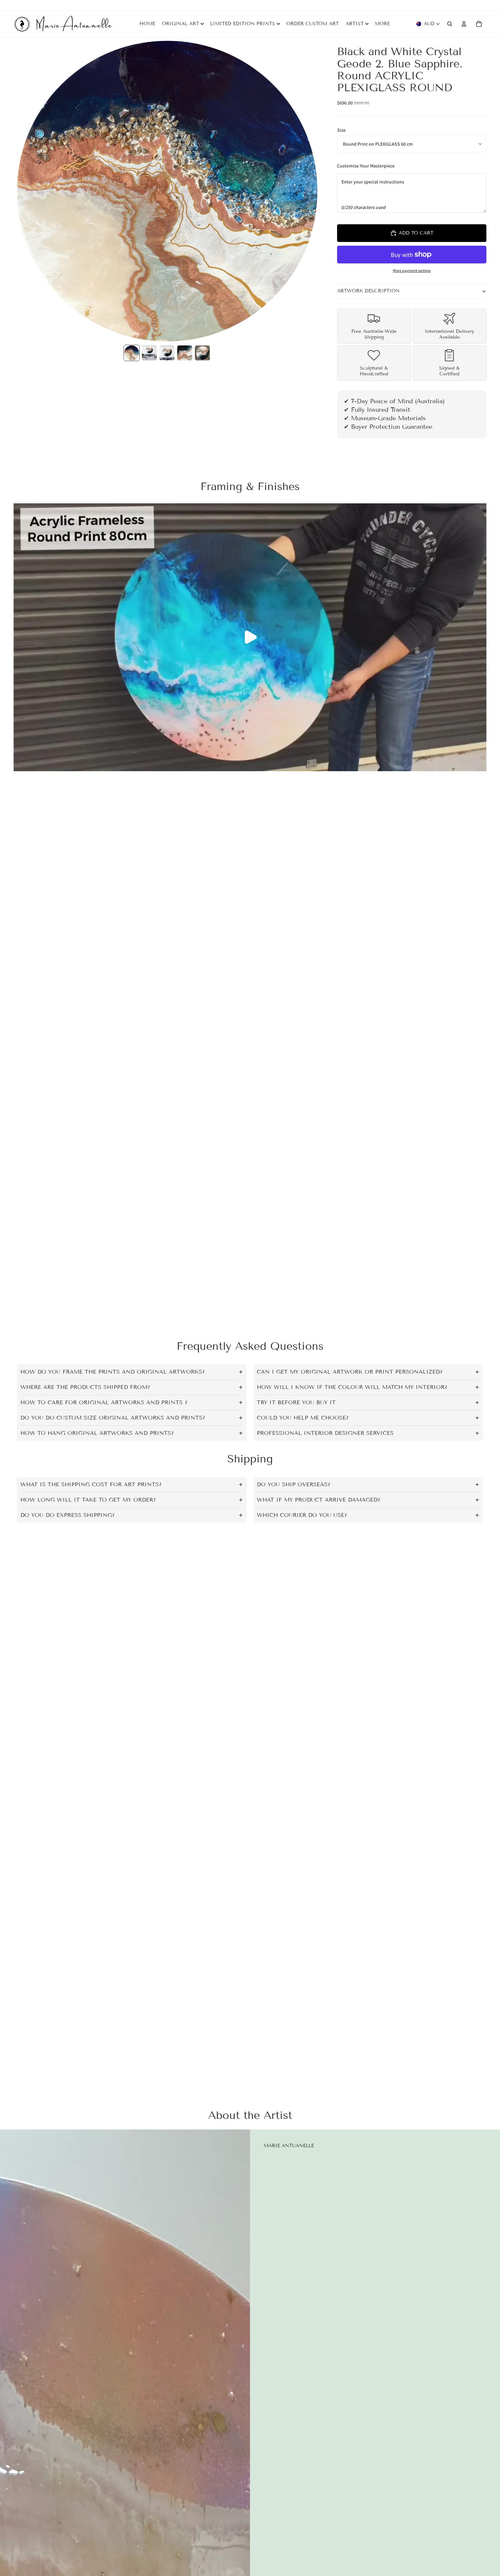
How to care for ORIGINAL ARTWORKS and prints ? (104, 1402)
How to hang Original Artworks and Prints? (97, 1433)
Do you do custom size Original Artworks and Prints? (113, 1418)
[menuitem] (382, 24)
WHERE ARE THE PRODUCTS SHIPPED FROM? (85, 1387)
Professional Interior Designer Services (325, 1433)
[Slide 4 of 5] (185, 353)
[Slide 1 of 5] (132, 353)
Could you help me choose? (303, 1418)
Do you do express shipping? (68, 1515)
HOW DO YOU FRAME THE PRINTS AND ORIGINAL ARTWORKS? (113, 1372)
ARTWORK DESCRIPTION (368, 291)
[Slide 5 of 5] (202, 353)
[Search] (450, 24)
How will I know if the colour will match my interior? (352, 1387)
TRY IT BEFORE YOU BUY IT (296, 1402)
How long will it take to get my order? (88, 1500)
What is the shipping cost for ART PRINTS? (91, 1484)
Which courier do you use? (302, 1515)
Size (341, 130)
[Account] (464, 24)
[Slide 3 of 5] (167, 353)
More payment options (412, 270)
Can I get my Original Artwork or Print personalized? (350, 1372)
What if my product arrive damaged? (319, 1500)
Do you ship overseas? (294, 1484)
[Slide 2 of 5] (149, 353)
